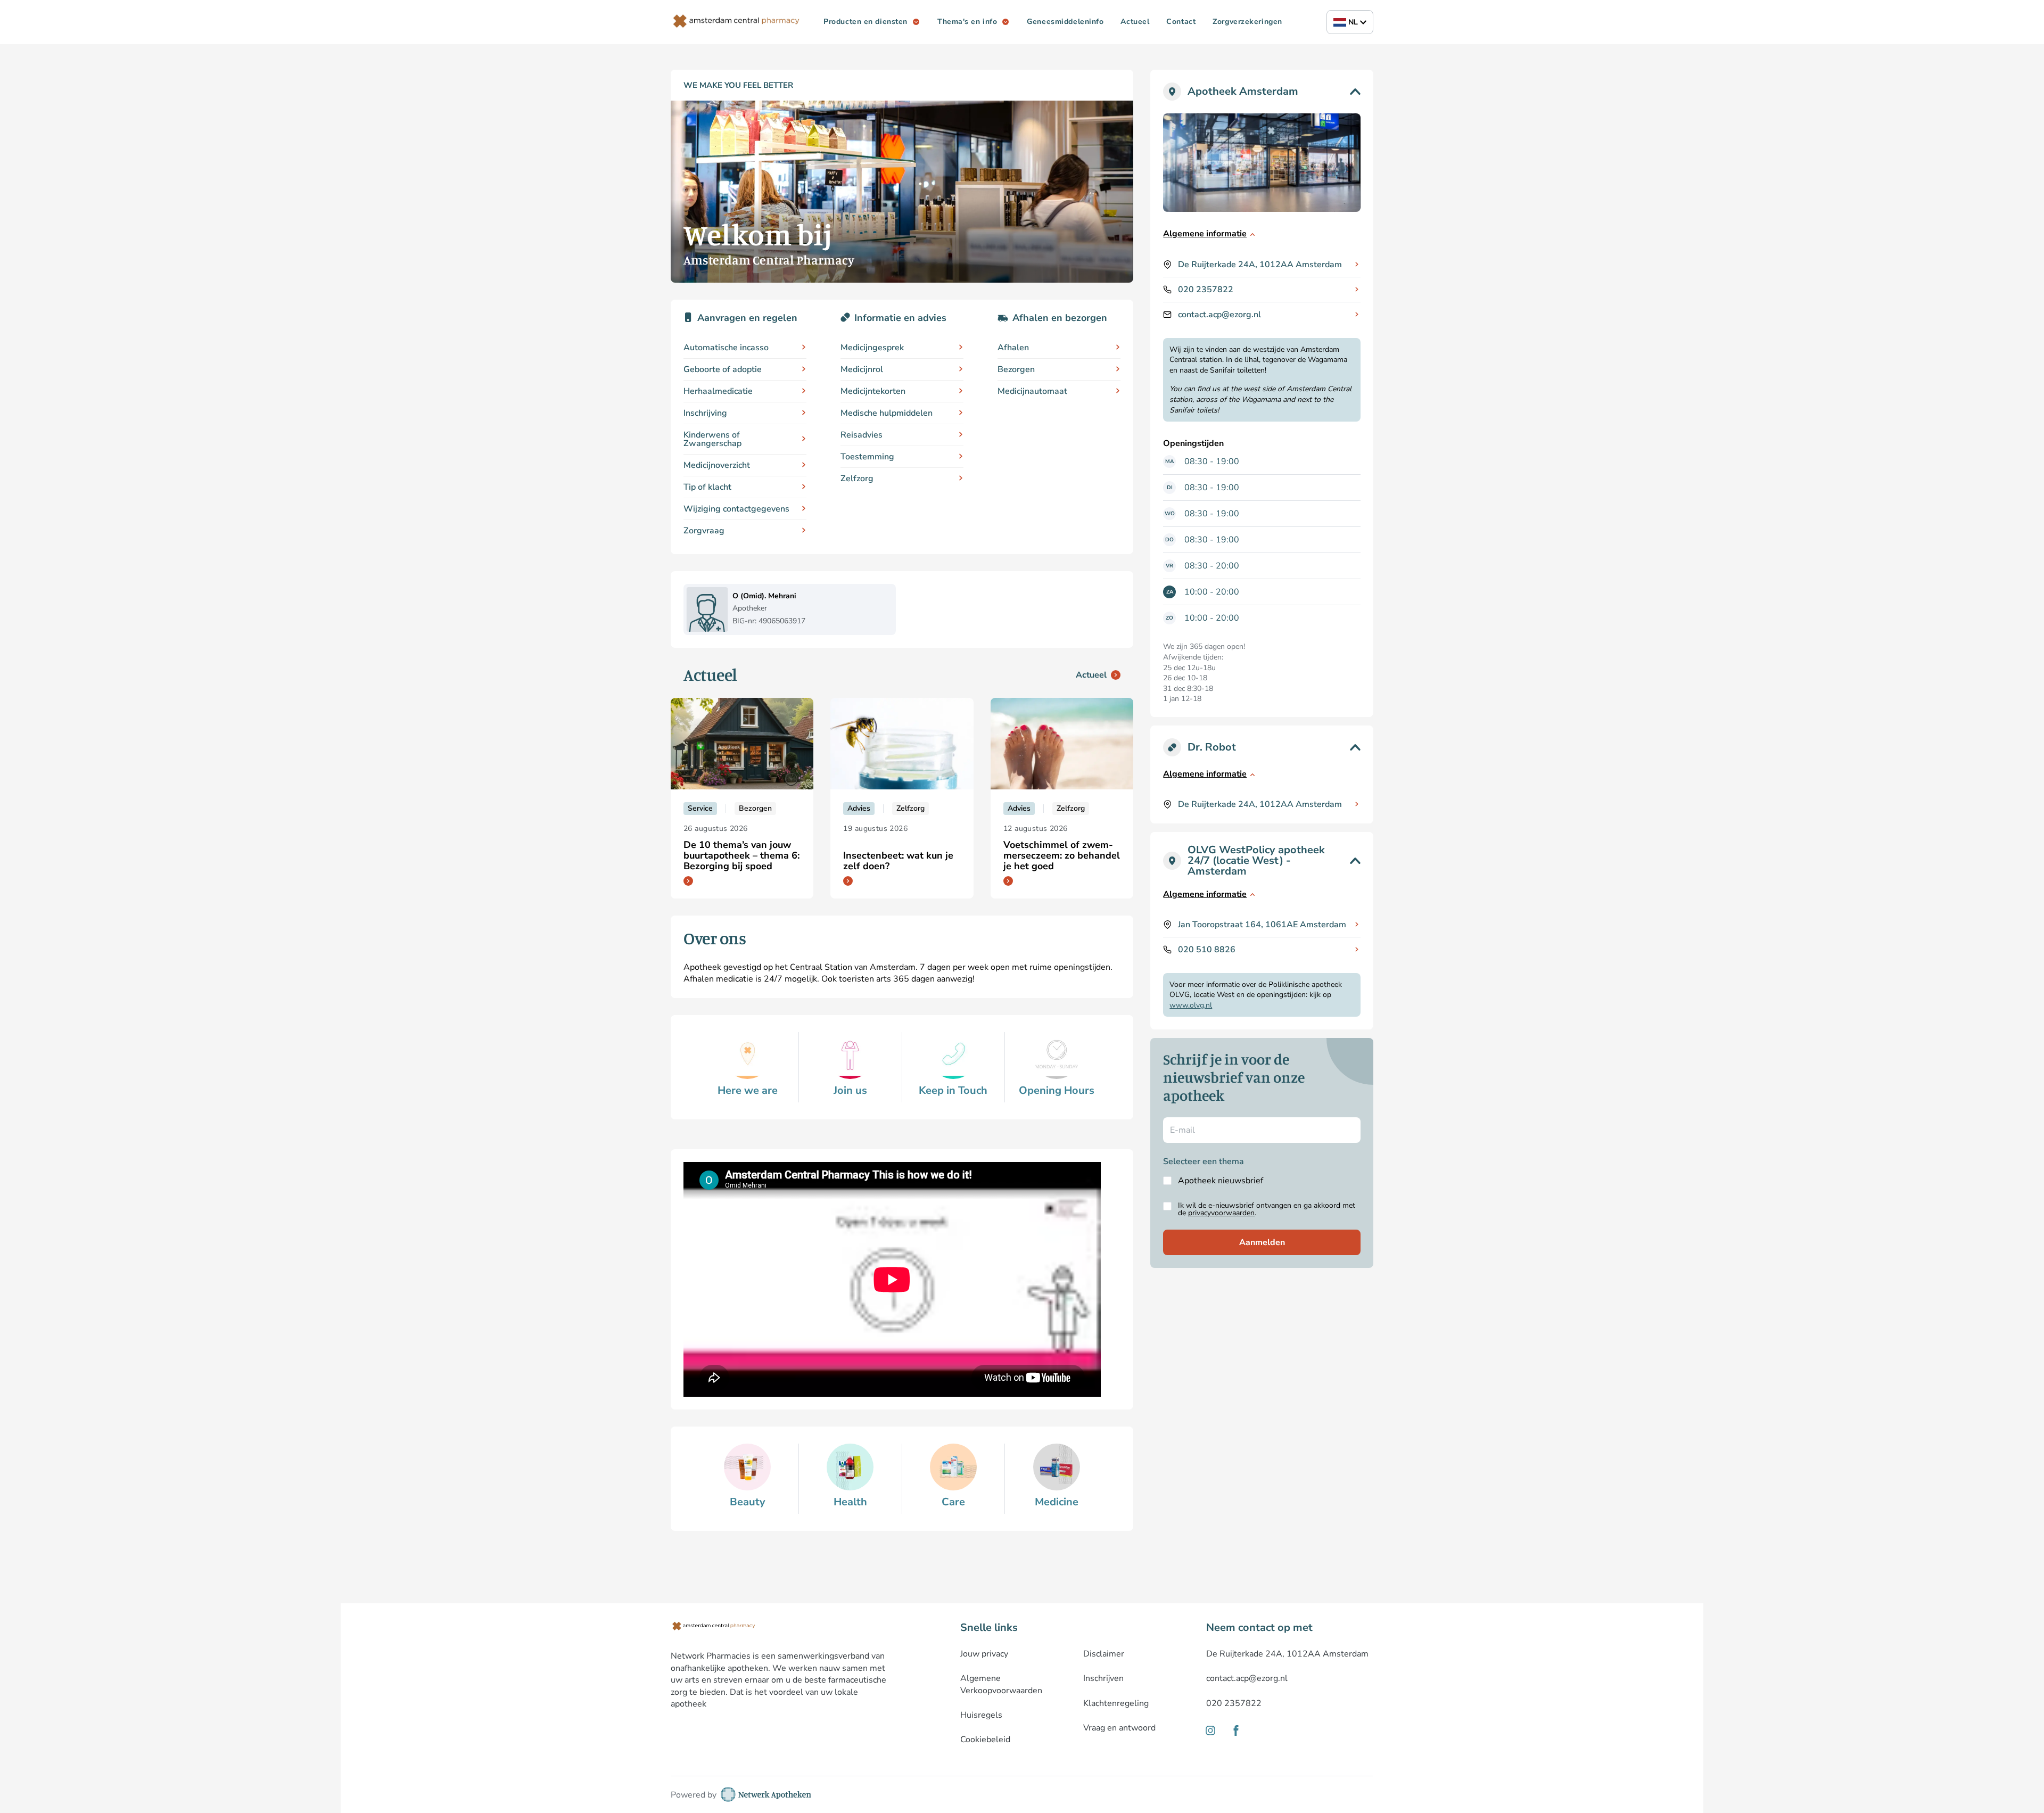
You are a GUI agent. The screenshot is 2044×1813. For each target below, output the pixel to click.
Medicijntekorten (873, 391)
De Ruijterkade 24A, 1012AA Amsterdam (1260, 265)
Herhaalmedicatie (718, 391)
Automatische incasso (726, 348)
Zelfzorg (857, 479)
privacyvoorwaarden (1221, 1213)
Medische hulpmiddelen (887, 413)
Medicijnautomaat (1032, 391)
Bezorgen (1016, 369)
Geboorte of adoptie (723, 369)
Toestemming (867, 457)
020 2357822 (1206, 290)
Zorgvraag (704, 531)
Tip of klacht (707, 487)
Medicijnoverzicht (717, 465)
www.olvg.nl (1191, 1005)
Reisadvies (862, 435)
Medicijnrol (862, 369)
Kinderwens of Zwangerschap (712, 439)
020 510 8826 (1207, 950)
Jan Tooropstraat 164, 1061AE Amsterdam (1262, 925)
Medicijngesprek (872, 348)
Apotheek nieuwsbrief (1221, 1181)
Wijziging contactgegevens (736, 509)
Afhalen (1013, 348)
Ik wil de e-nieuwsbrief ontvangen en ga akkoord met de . (1267, 1209)
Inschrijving (705, 413)
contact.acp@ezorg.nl (1219, 315)
